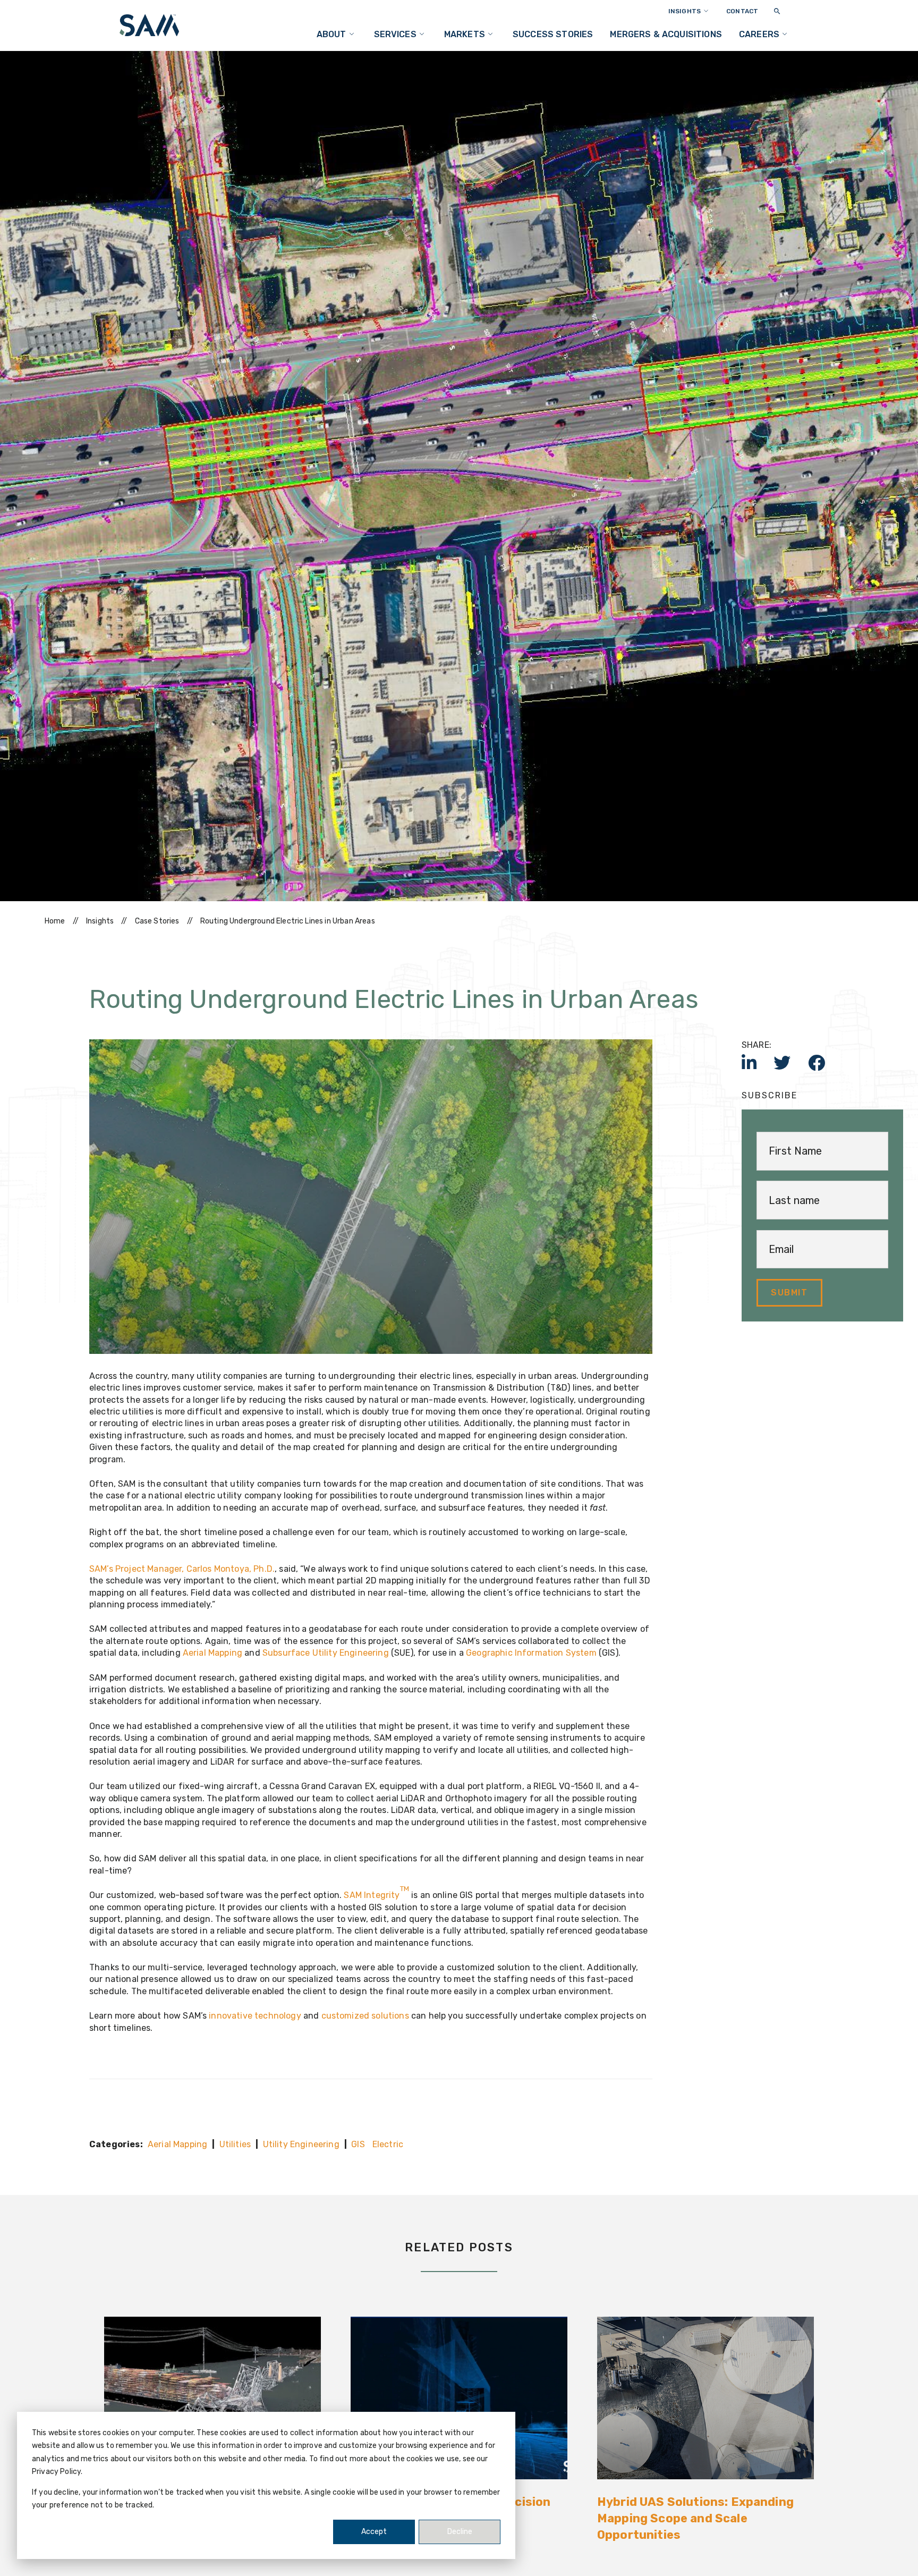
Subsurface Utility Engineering (326, 1653)
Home (55, 921)
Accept (374, 2532)
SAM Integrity (376, 1895)
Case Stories (157, 921)
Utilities (235, 2144)
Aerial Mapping (214, 1653)
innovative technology (255, 2016)
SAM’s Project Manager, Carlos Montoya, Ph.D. (182, 1569)
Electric (388, 2144)
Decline (460, 2532)
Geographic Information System (531, 1653)
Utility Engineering (301, 2144)
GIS (358, 2144)
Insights (100, 921)
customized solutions (365, 2016)
